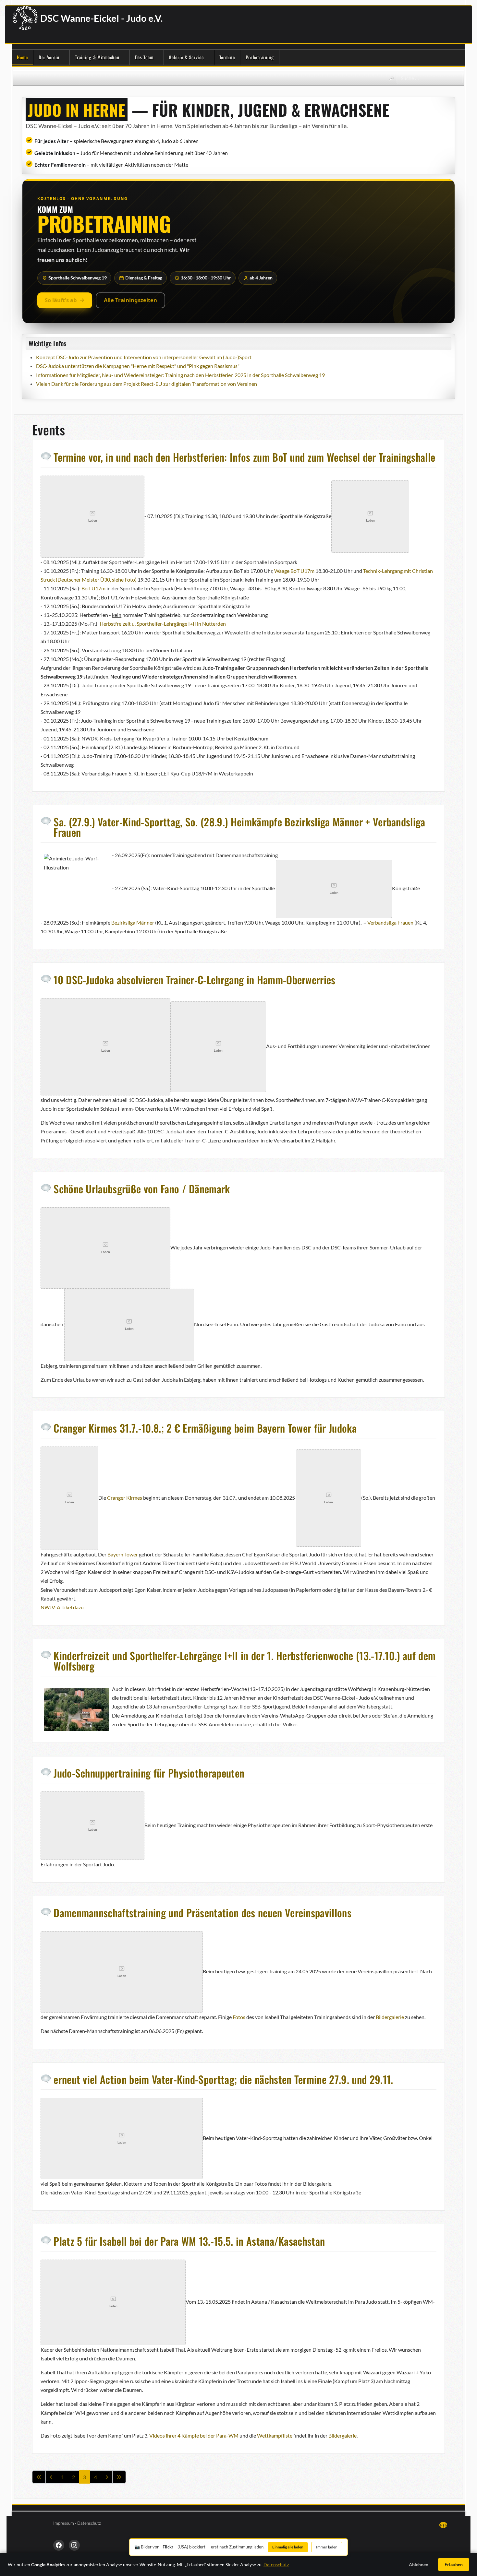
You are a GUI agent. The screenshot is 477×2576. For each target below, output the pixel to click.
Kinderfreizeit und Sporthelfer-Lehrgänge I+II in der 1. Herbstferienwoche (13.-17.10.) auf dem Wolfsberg (245, 1661)
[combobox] (430, 78)
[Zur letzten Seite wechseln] (119, 2477)
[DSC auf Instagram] (74, 2545)
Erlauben (454, 2564)
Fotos (239, 2017)
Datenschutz (89, 2523)
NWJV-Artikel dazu (62, 1607)
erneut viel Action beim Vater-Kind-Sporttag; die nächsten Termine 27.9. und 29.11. (223, 2079)
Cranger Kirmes (125, 1497)
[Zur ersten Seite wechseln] (39, 2477)
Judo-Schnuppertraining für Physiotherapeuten (149, 1773)
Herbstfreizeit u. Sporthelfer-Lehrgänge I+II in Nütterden (163, 624)
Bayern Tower (123, 1554)
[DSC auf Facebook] (59, 2545)
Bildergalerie (390, 2017)
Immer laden (327, 2547)
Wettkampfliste (275, 2435)
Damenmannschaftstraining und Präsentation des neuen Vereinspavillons (202, 1913)
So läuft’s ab (61, 300)
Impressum (64, 2523)
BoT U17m (93, 588)
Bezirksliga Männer (133, 922)
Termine (227, 57)
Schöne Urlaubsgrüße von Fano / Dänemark (142, 1189)
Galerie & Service (186, 57)
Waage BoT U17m (294, 571)
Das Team (144, 57)
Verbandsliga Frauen (390, 922)
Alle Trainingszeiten (130, 300)
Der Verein (49, 57)
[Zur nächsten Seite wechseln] (107, 2477)
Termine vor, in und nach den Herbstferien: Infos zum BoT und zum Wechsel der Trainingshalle (244, 457)
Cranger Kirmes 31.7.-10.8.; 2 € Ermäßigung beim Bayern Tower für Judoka (205, 1428)
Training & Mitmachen (97, 57)
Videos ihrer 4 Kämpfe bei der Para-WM (194, 2435)
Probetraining (260, 57)
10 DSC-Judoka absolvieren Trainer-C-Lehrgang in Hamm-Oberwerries (194, 980)
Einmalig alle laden (288, 2547)
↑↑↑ (443, 2525)
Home (22, 57)
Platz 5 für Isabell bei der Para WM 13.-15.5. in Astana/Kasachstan (189, 2241)
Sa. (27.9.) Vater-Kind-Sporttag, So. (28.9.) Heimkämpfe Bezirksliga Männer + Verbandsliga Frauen (239, 827)
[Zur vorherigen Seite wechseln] (51, 2477)
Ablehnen (419, 2564)
